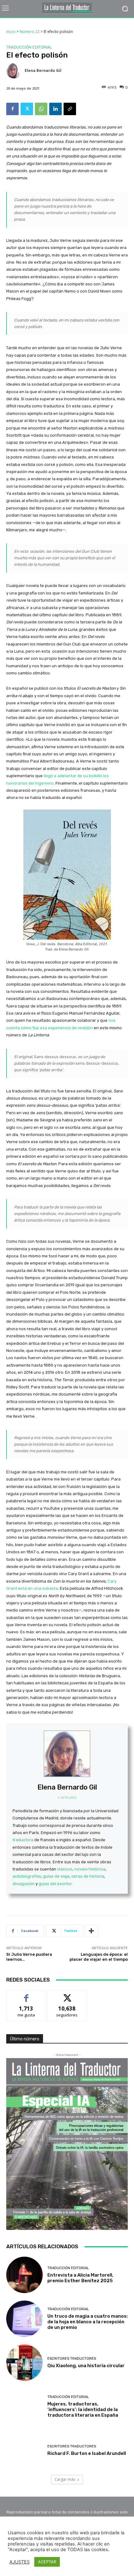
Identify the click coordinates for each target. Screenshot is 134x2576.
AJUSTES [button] (19, 2562)
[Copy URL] (70, 109)
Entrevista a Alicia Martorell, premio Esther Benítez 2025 (80, 2278)
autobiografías (27, 1876)
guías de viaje (56, 1876)
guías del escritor (55, 1884)
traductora (23, 1840)
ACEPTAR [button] (47, 2562)
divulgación (24, 1884)
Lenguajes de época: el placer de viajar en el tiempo (99, 1957)
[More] (91, 1931)
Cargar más (65, 2479)
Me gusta (26, 1995)
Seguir (67, 1995)
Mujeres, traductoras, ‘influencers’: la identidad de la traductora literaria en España (83, 2409)
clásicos (65, 1869)
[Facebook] (12, 109)
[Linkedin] (55, 109)
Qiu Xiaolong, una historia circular (86, 2366)
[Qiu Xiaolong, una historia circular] (24, 2363)
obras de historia (88, 1876)
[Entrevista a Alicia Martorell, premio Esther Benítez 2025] (24, 2275)
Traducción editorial (29, 47)
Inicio (11, 32)
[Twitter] (27, 109)
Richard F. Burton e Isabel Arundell (87, 2453)
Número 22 (30, 32)
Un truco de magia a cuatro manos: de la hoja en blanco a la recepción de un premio (88, 2322)
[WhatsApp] (41, 109)
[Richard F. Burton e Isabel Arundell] (24, 2450)
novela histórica (90, 1869)
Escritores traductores (72, 2359)
